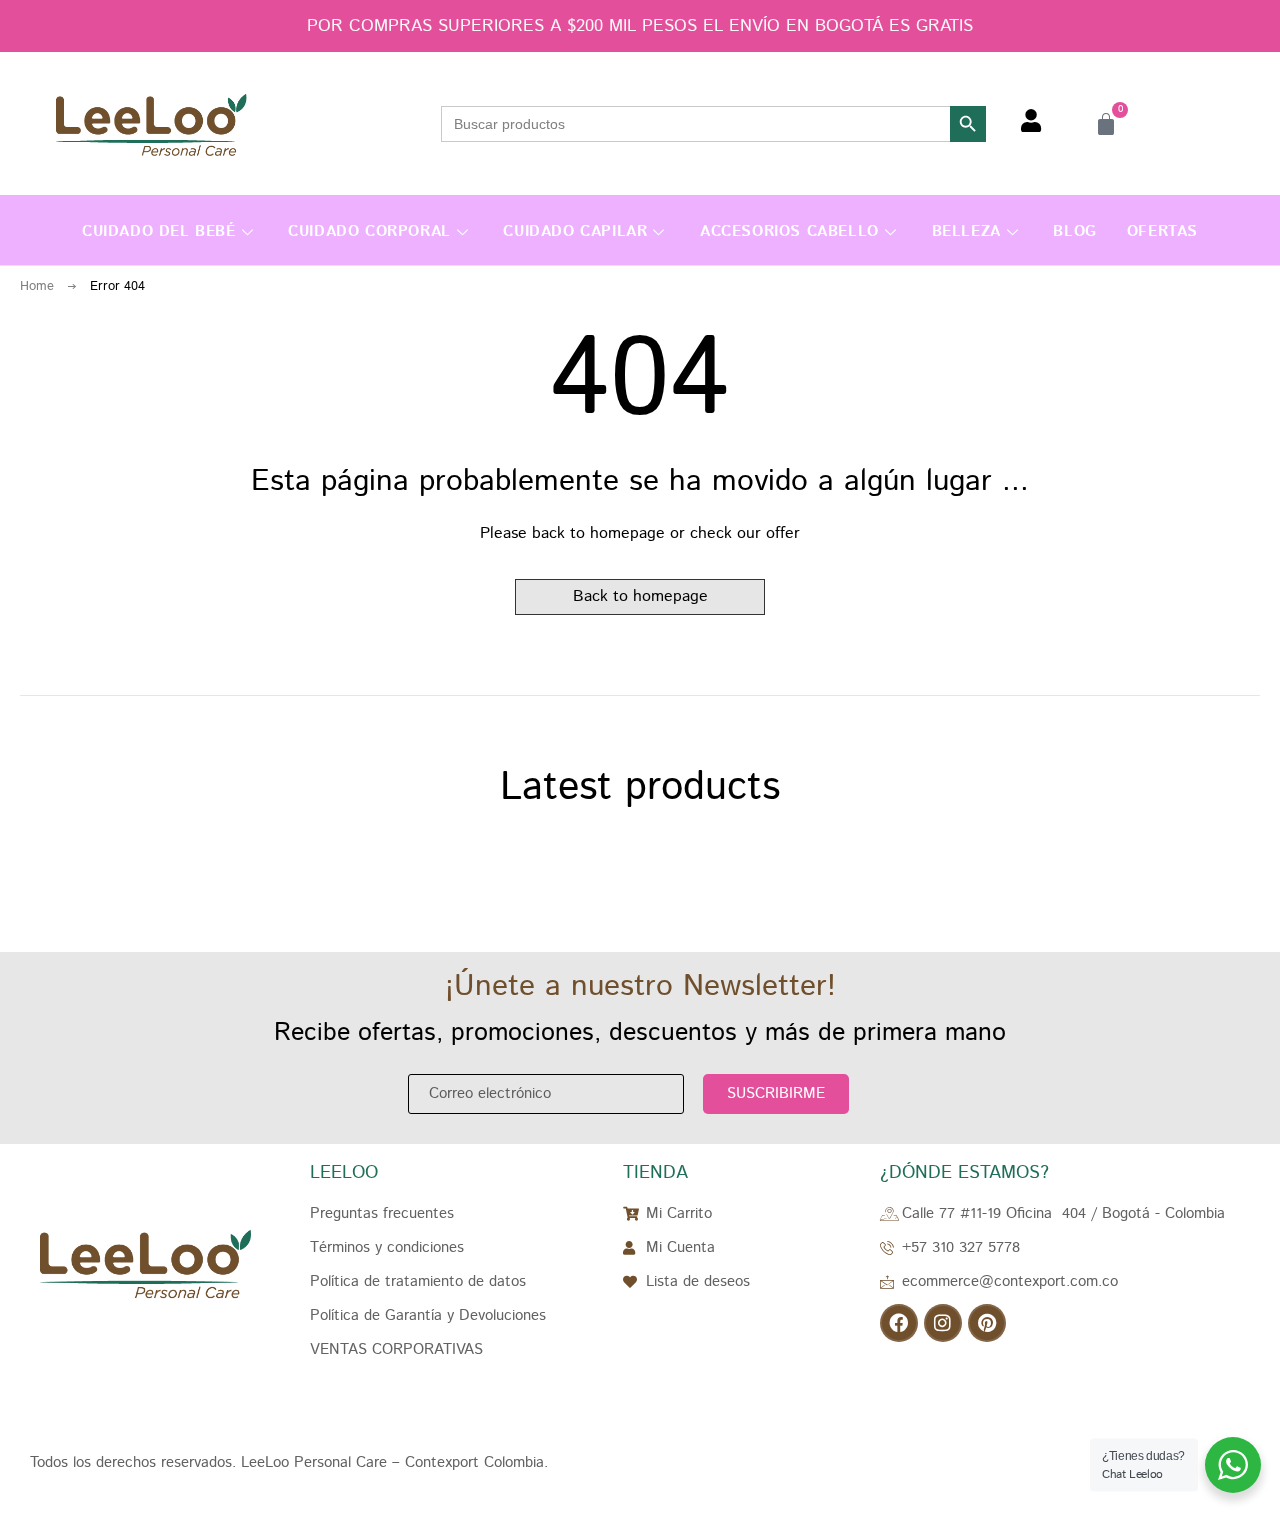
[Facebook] (899, 1323)
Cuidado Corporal (369, 231)
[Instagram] (943, 1323)
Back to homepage (640, 596)
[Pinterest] (987, 1323)
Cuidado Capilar (575, 231)
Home (37, 286)
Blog (1074, 231)
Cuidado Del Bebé (159, 231)
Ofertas (1162, 231)
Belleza (966, 231)
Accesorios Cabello (789, 231)
